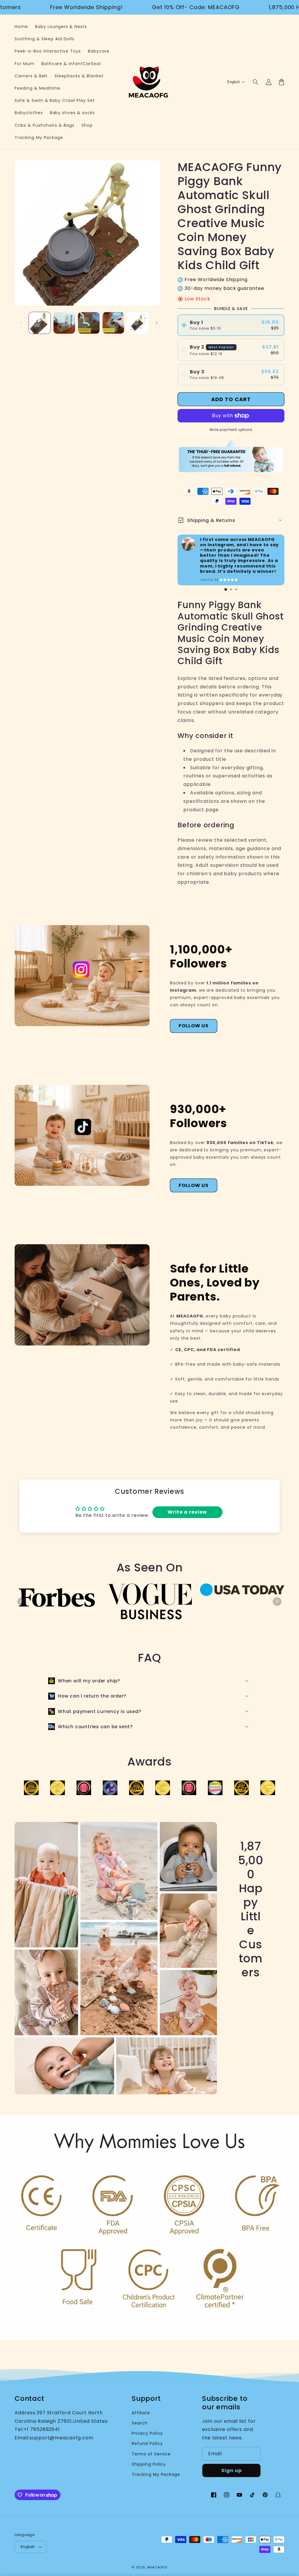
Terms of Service (151, 2454)
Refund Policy (147, 2443)
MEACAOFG (157, 2567)
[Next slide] (277, 1602)
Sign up (232, 2470)
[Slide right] (157, 323)
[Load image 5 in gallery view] (138, 323)
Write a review (187, 1512)
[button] (256, 82)
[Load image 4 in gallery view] (113, 323)
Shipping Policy (149, 2464)
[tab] (226, 589)
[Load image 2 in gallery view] (64, 323)
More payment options (231, 430)
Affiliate (141, 2413)
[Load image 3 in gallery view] (89, 323)
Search (140, 2423)
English (28, 2547)
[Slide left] (21, 323)
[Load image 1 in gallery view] (40, 323)
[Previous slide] (22, 1602)
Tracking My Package (156, 2474)
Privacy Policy (147, 2433)
